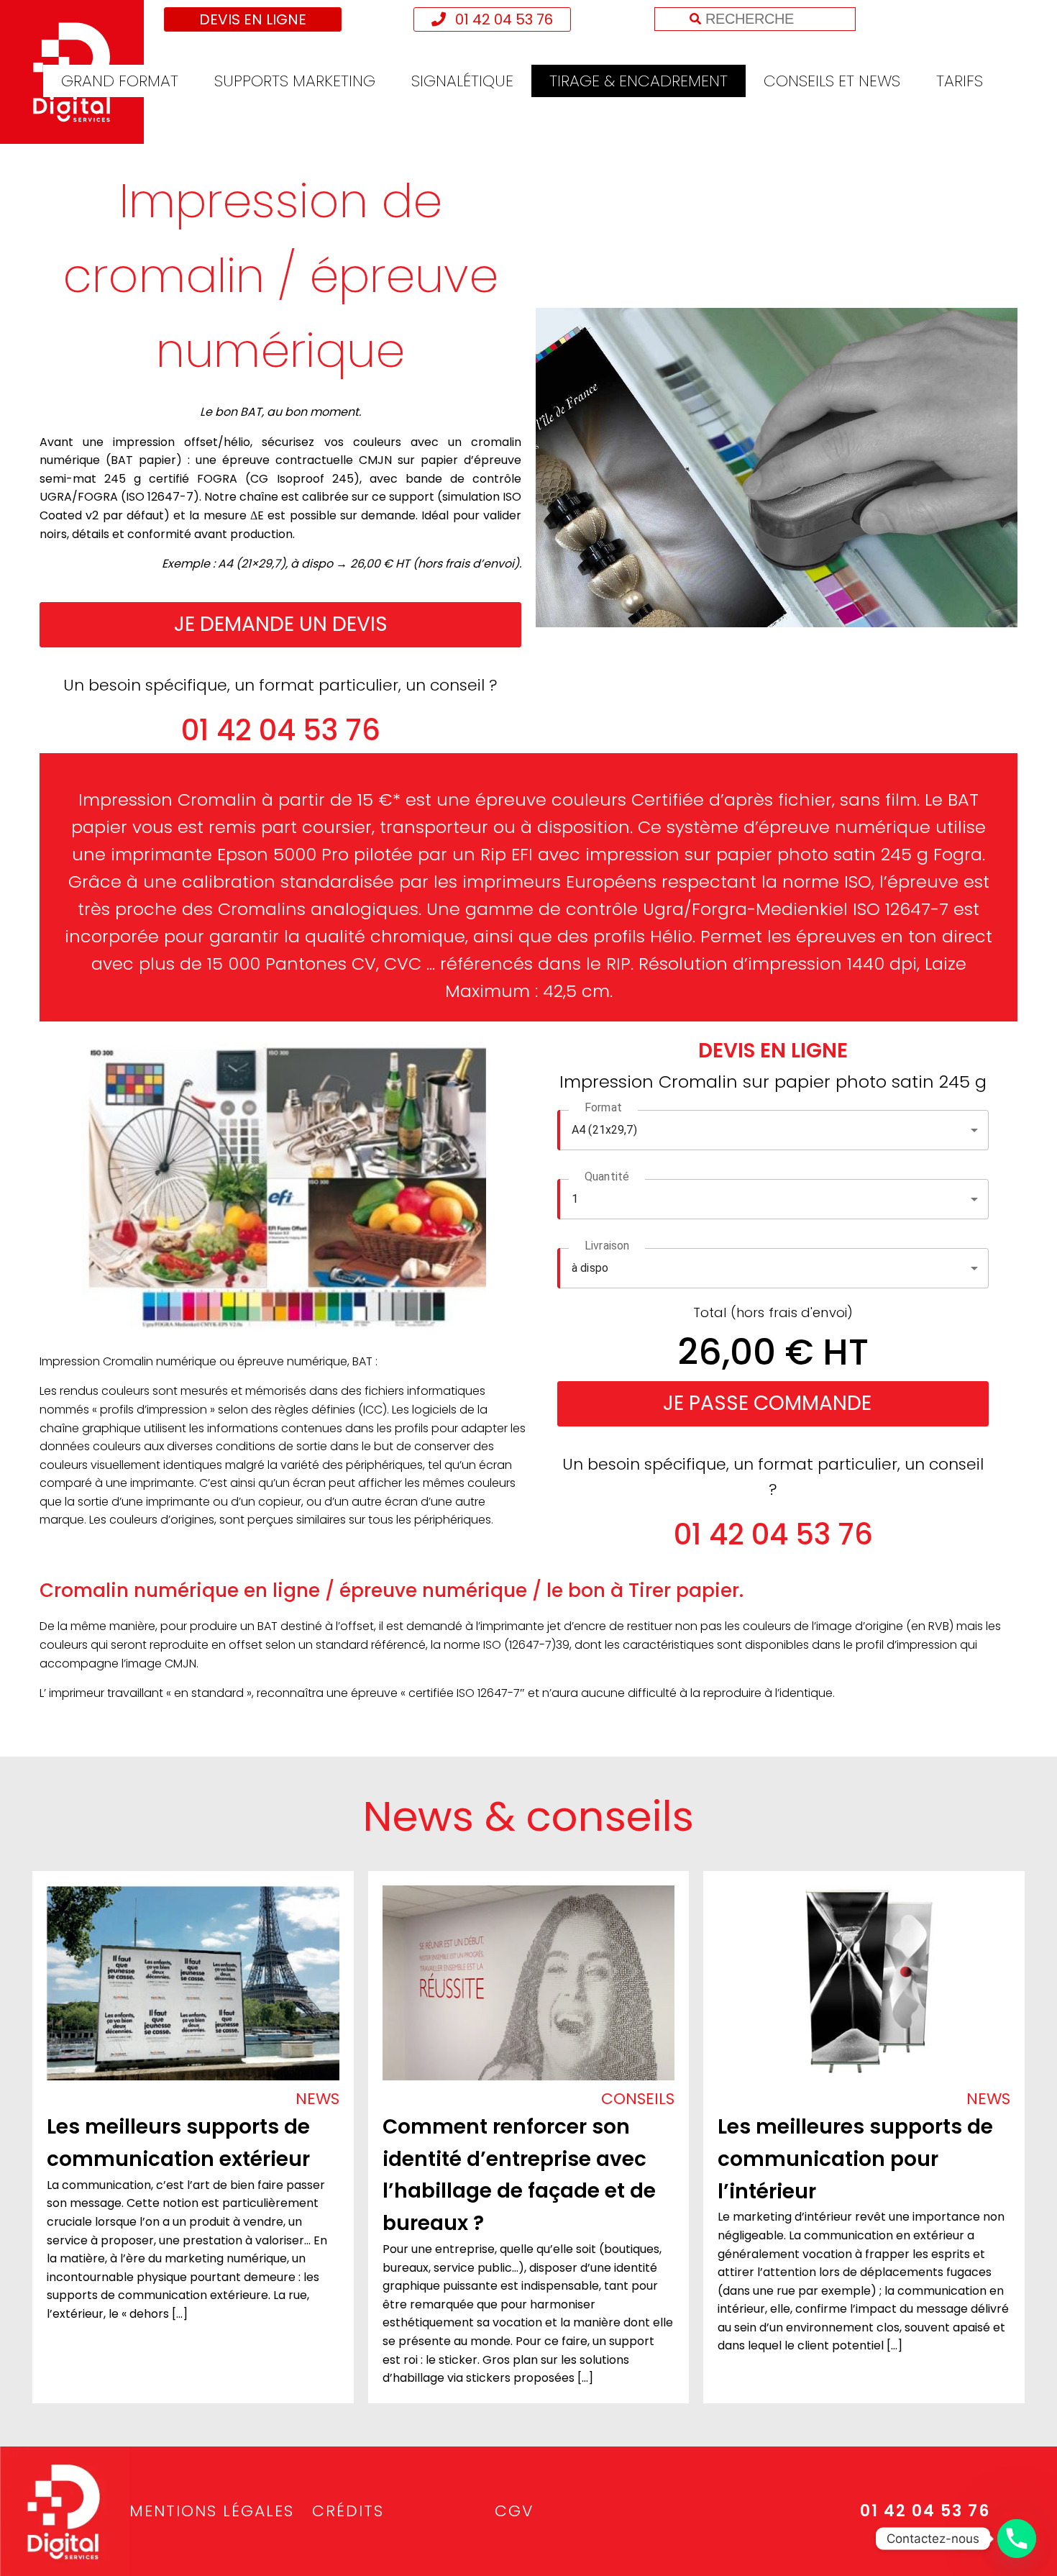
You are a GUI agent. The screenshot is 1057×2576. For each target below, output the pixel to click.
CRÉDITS (348, 2511)
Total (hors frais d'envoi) (773, 1312)
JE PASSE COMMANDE (767, 1403)
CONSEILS (638, 2099)
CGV (514, 2511)
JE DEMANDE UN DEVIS (281, 624)
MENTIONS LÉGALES (212, 2511)
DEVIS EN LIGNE (253, 19)
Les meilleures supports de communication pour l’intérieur (855, 2159)
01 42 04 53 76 (502, 19)
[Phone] (1017, 2539)
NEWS (317, 2099)
